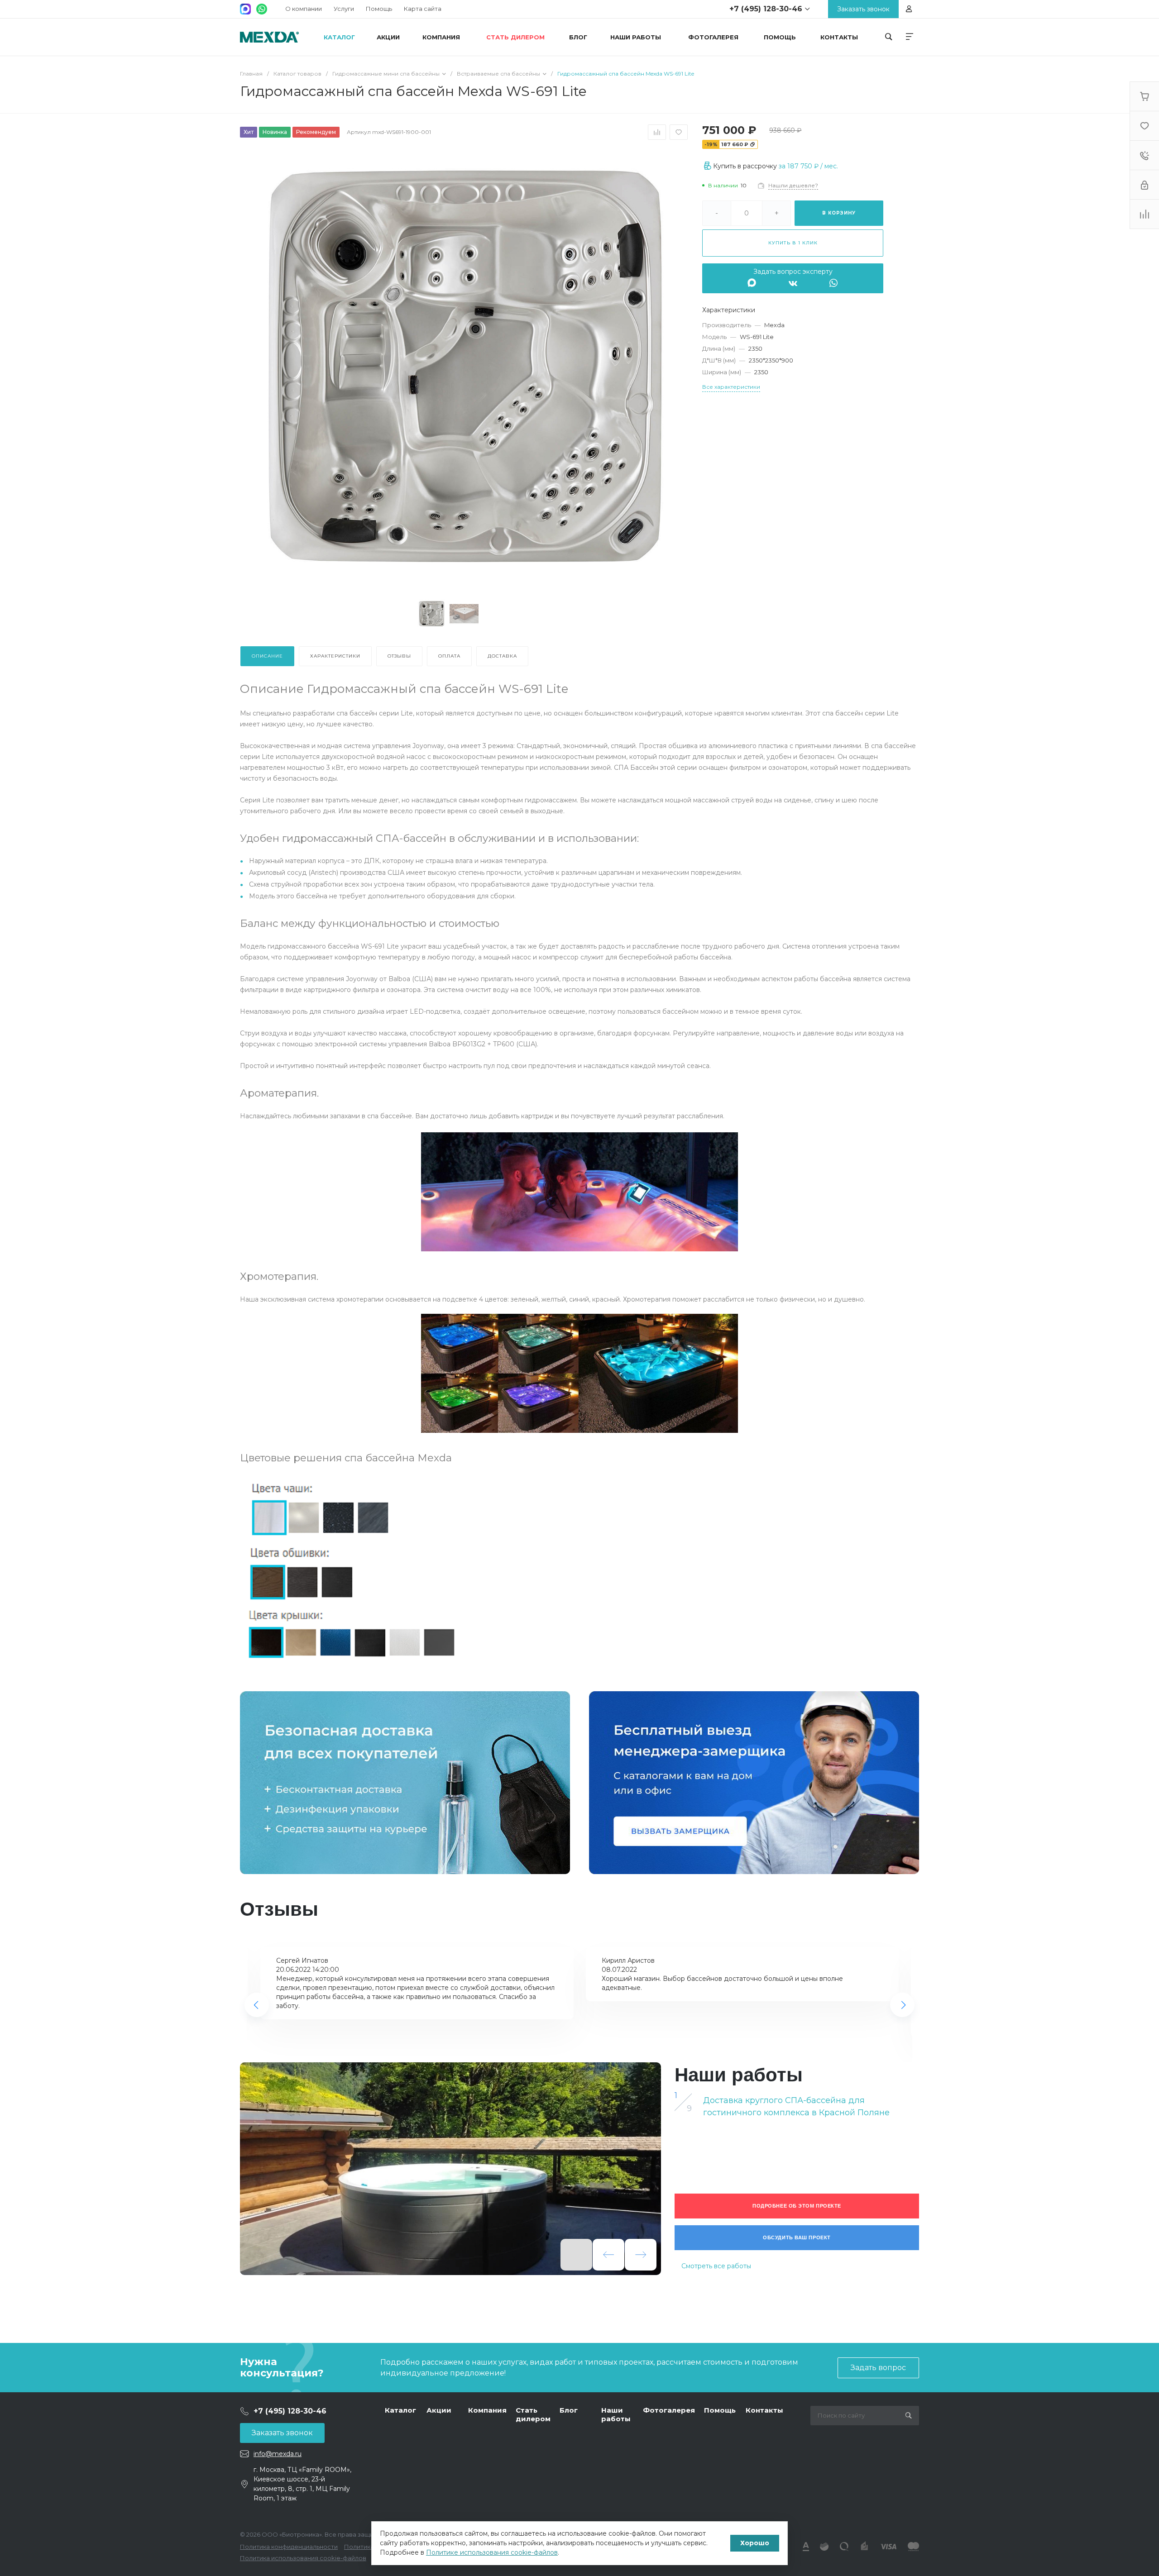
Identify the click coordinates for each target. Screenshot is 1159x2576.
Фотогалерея (669, 2410)
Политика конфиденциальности (289, 2547)
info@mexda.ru (278, 2454)
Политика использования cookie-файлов (303, 2558)
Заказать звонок (282, 2433)
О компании (304, 9)
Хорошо (755, 2543)
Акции (439, 2410)
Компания (487, 2410)
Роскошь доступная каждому (269, 37)
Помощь (379, 9)
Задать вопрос (878, 2368)
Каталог (400, 2410)
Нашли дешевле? (793, 185)
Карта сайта (423, 9)
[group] (450, 2169)
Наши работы (616, 2415)
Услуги (344, 9)
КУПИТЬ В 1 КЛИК (793, 243)
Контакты (764, 2410)
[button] (257, 2005)
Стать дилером (533, 2415)
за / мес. (808, 166)
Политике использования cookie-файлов (492, 2552)
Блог (569, 2410)
